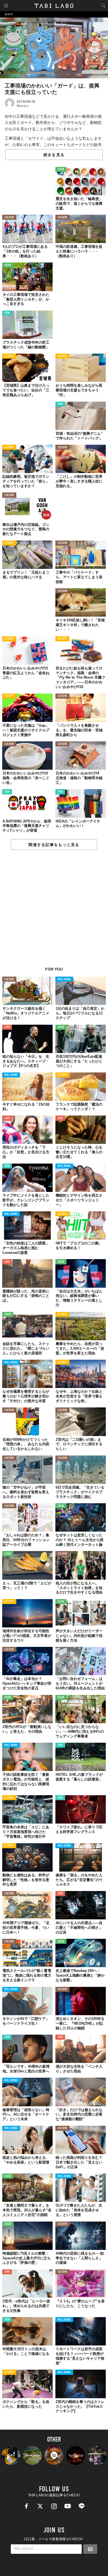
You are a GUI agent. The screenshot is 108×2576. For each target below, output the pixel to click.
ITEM (7, 313)
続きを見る (54, 155)
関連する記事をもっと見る (54, 845)
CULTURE (9, 218)
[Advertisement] (54, 911)
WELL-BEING (64, 980)
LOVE (7, 1027)
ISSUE (61, 170)
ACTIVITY (9, 357)
